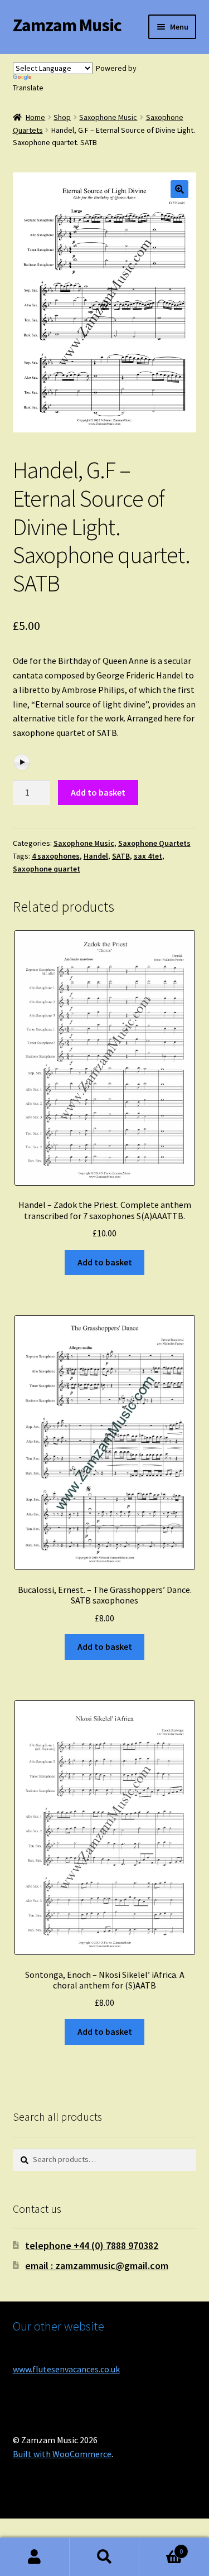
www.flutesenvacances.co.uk (66, 2369)
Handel (96, 856)
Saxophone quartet (47, 869)
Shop (62, 117)
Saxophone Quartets (154, 843)
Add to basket (98, 792)
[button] (179, 189)
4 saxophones (56, 856)
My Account (35, 2557)
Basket (161, 2547)
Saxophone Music (108, 117)
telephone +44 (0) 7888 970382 (92, 2245)
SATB (121, 856)
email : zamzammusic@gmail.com (97, 2266)
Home (35, 117)
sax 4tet (148, 856)
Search (104, 2557)
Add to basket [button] (105, 1262)
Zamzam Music (67, 25)
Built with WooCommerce (62, 2454)
